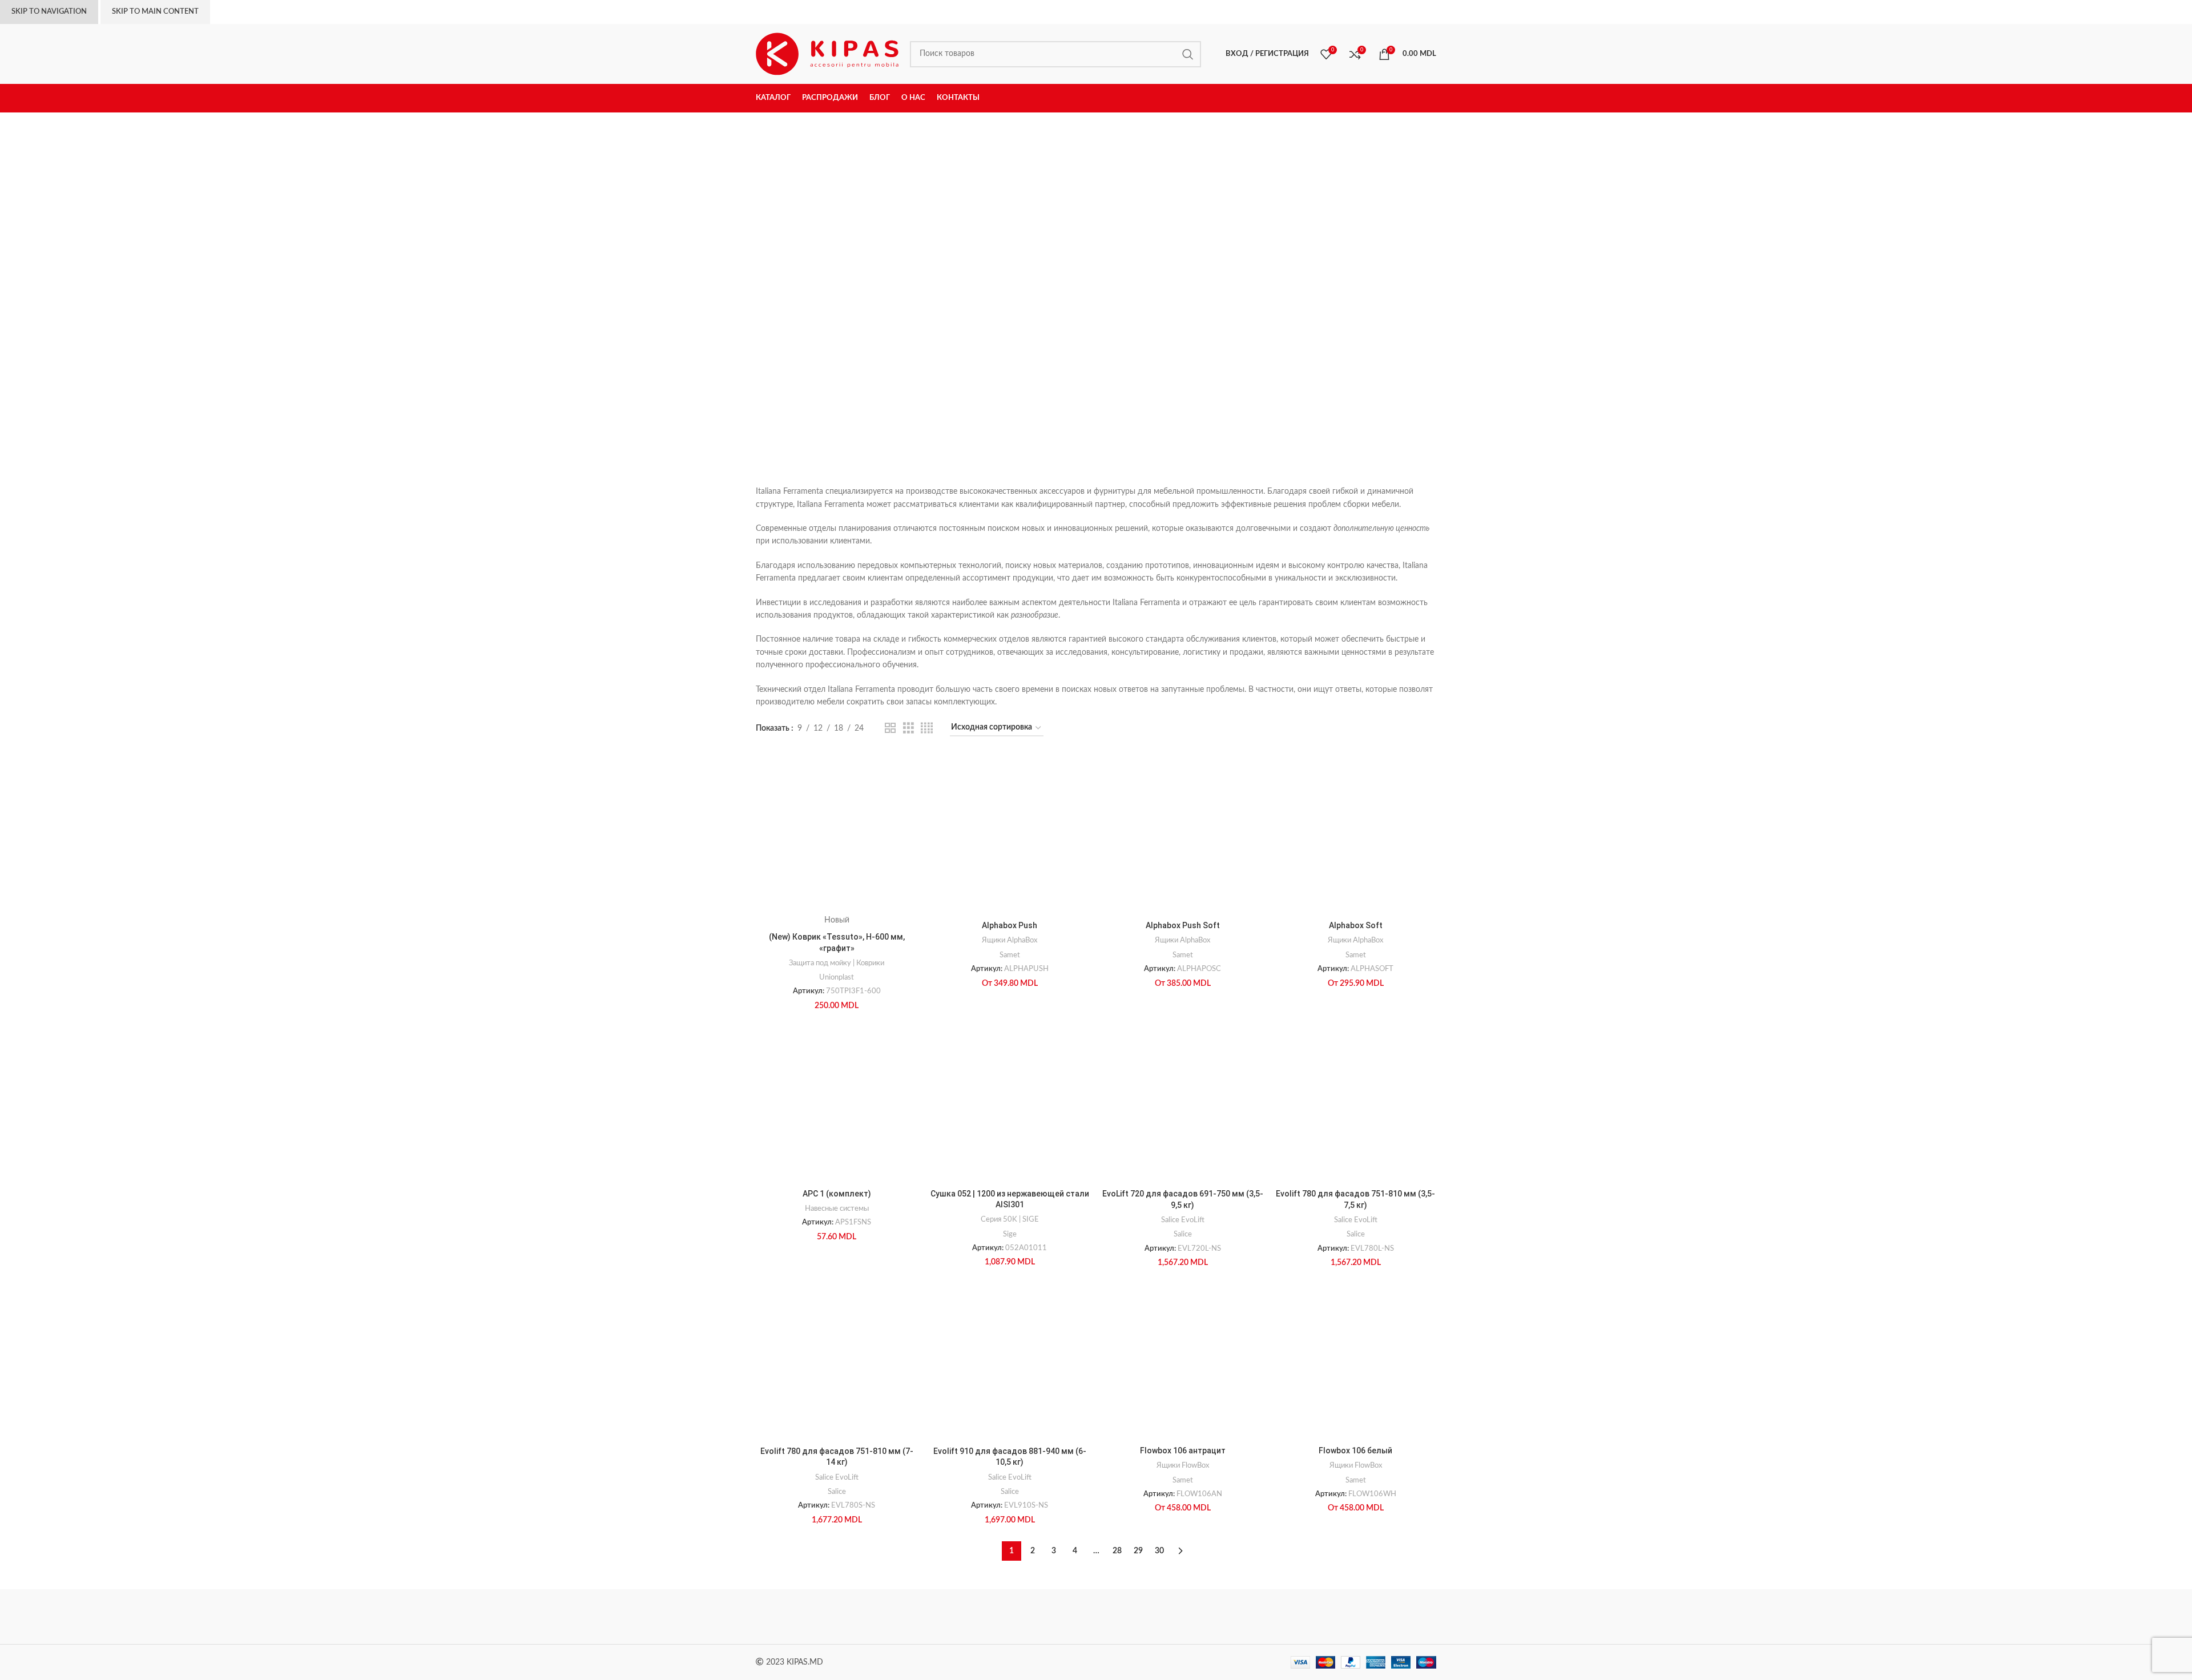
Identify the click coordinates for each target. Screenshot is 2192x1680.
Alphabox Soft (1356, 925)
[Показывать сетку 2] (890, 728)
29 (1138, 1551)
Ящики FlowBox (1183, 1465)
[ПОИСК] (1188, 54)
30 (1159, 1551)
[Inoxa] (1096, 1616)
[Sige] (1388, 1616)
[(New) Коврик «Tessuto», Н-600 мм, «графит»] (837, 834)
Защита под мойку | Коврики (837, 963)
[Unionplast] (1290, 1616)
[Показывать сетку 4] (927, 728)
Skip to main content (155, 12)
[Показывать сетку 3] (908, 728)
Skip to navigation (49, 12)
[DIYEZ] (804, 1616)
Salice (1183, 1234)
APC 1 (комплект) (837, 1194)
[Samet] (999, 1616)
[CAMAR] (901, 1616)
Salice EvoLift (1183, 1220)
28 (1117, 1551)
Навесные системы (837, 1208)
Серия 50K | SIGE (1010, 1219)
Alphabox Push (1010, 925)
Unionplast (837, 977)
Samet (1010, 955)
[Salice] (1193, 1616)
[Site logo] (827, 54)
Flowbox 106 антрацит (1183, 1451)
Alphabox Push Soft (1183, 925)
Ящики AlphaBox (1010, 940)
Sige (1010, 1234)
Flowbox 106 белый (1355, 1451)
